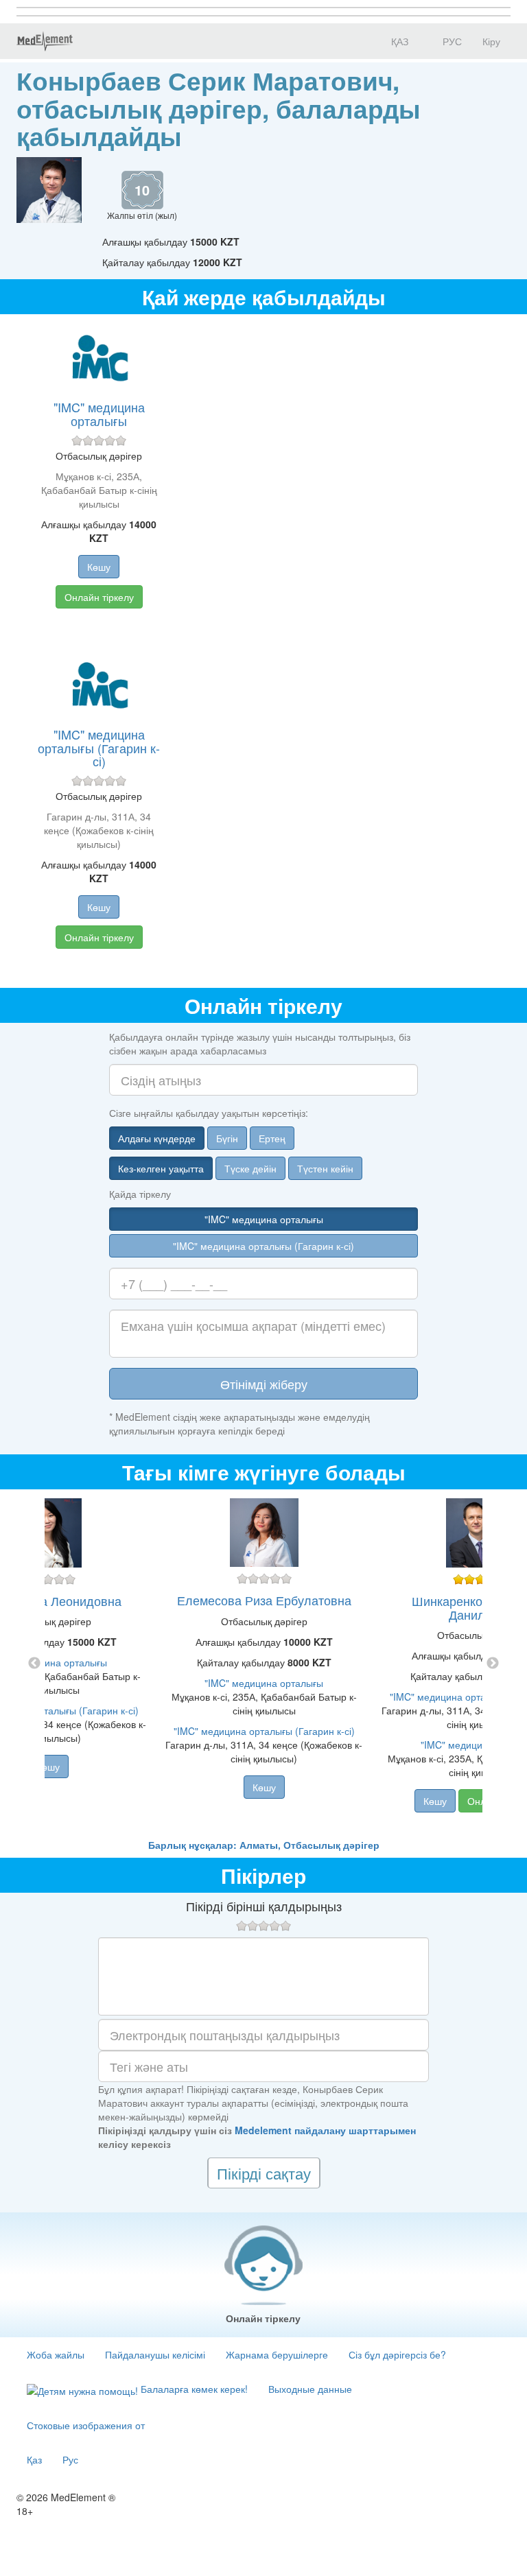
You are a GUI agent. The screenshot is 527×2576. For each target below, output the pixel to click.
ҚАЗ (398, 41)
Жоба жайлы (56, 2354)
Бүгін (227, 1138)
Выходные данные (310, 2389)
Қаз (34, 2459)
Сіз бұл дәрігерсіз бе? (397, 2354)
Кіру (491, 41)
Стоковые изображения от (86, 2425)
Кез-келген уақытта (161, 1168)
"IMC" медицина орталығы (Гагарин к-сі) (99, 748)
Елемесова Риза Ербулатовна (264, 1600)
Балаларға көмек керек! (193, 2389)
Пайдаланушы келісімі (155, 2354)
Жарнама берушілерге (277, 2354)
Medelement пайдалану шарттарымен (325, 2130)
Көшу (99, 567)
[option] (264, 1664)
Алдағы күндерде (157, 1138)
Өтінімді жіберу (264, 1384)
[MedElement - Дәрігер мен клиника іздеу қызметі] (45, 41)
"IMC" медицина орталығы (99, 414)
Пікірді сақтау (264, 2173)
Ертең (272, 1138)
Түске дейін (250, 1168)
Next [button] (493, 1664)
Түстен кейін (325, 1168)
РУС (451, 41)
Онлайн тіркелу (99, 597)
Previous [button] (34, 1664)
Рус (70, 2459)
